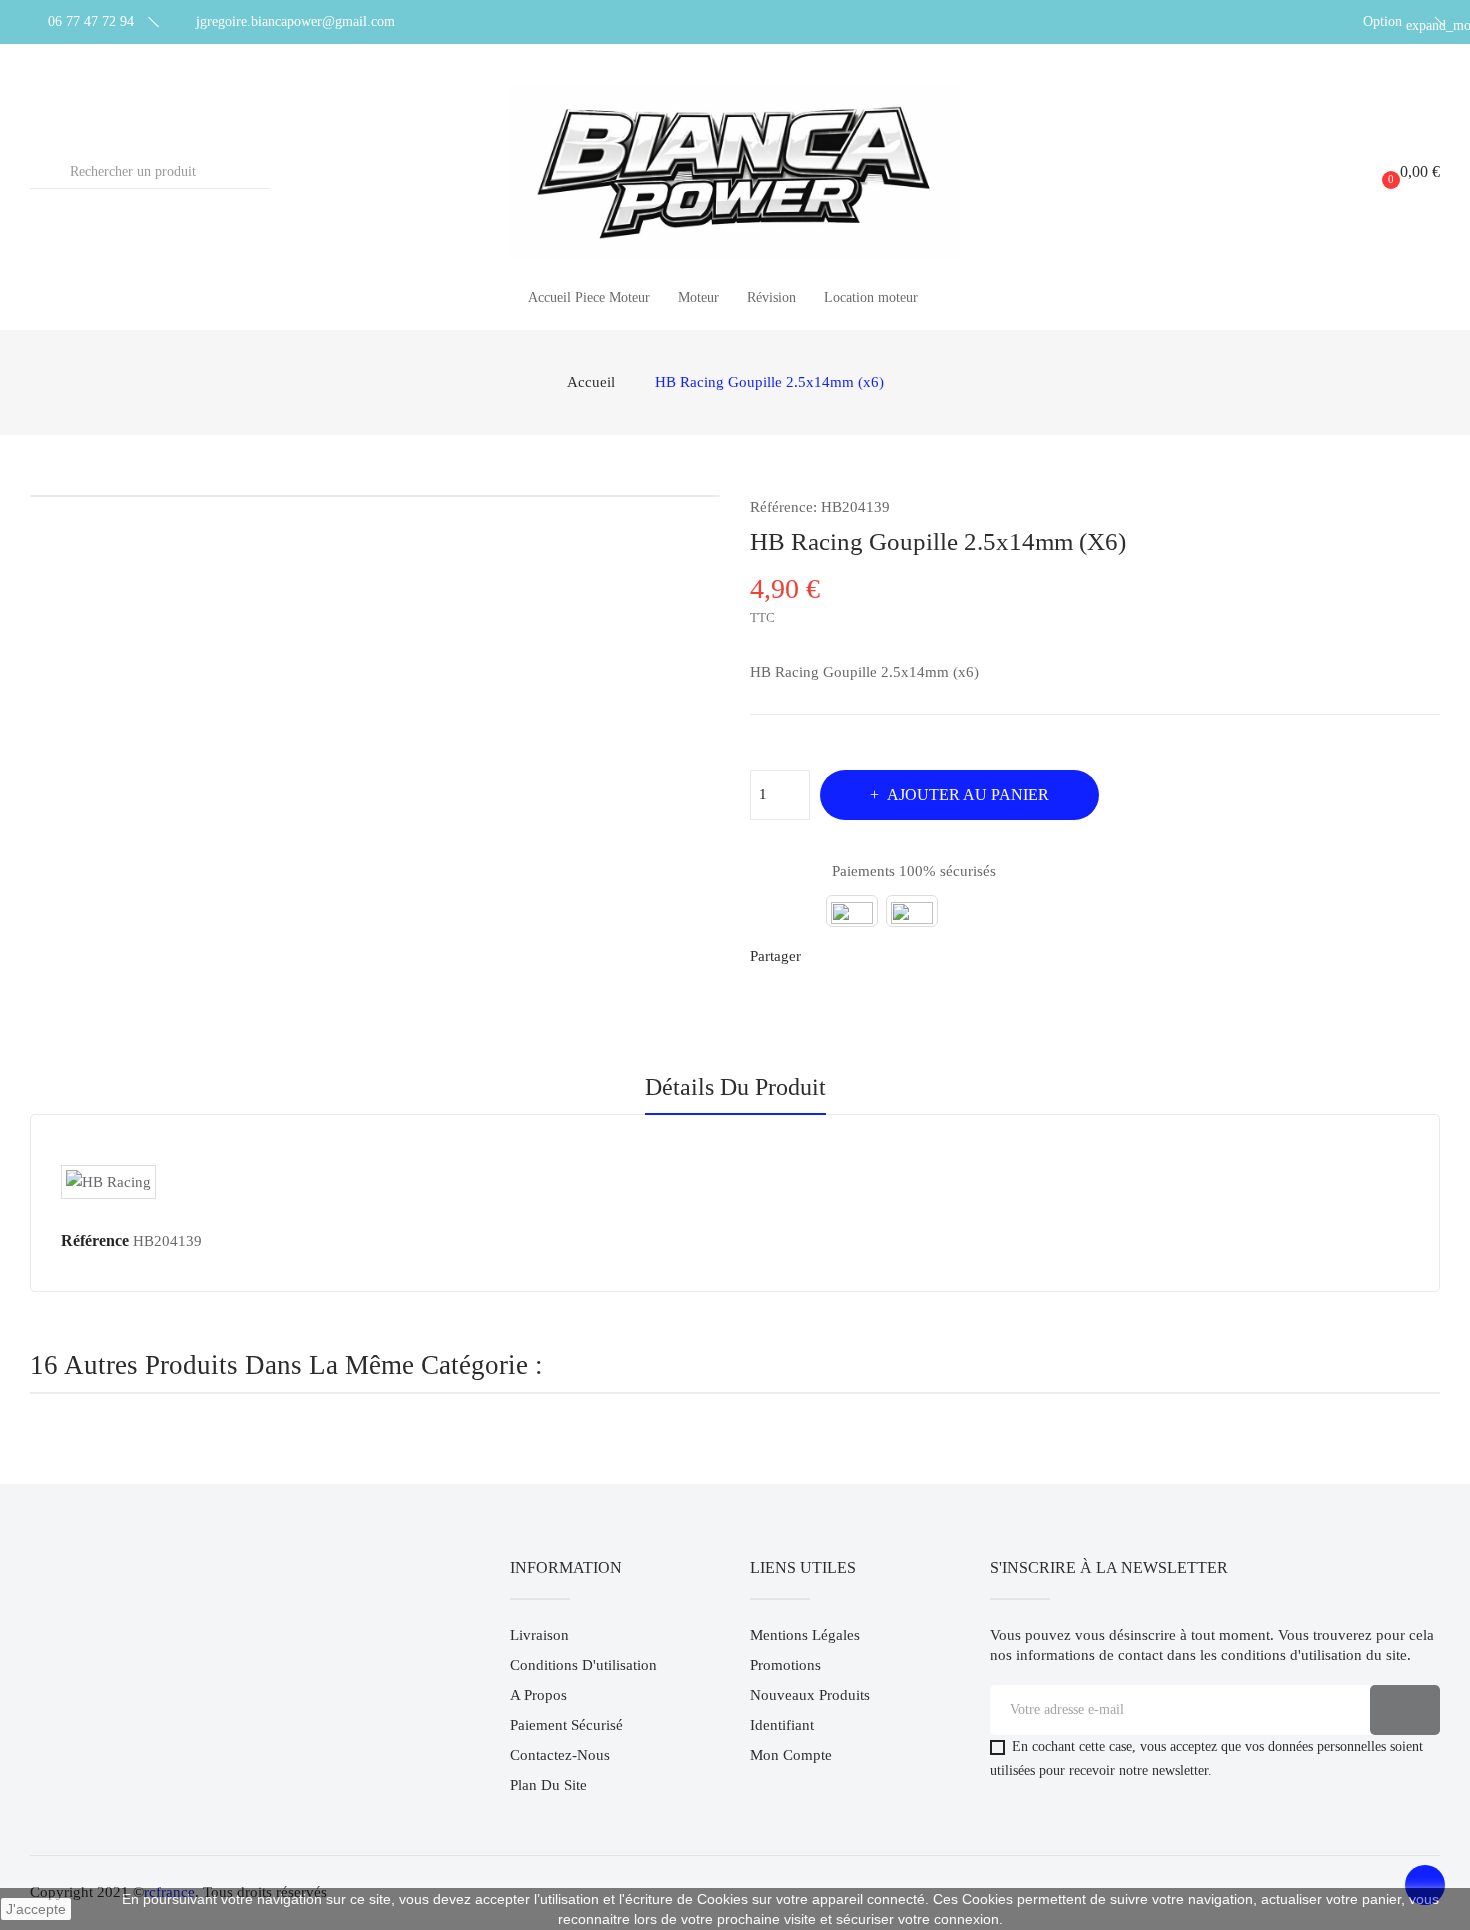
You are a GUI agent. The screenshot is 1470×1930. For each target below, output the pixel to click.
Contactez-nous (560, 1755)
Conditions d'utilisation (583, 1665)
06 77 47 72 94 (91, 21)
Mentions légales (805, 1635)
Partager (828, 956)
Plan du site (548, 1785)
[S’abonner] (1405, 1710)
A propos (538, 1695)
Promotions (785, 1665)
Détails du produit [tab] (735, 1087)
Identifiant (782, 1725)
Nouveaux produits (810, 1695)
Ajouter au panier (968, 794)
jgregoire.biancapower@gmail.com (295, 21)
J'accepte (36, 1909)
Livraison (539, 1635)
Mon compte (791, 1755)
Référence (95, 1240)
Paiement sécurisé (566, 1725)
